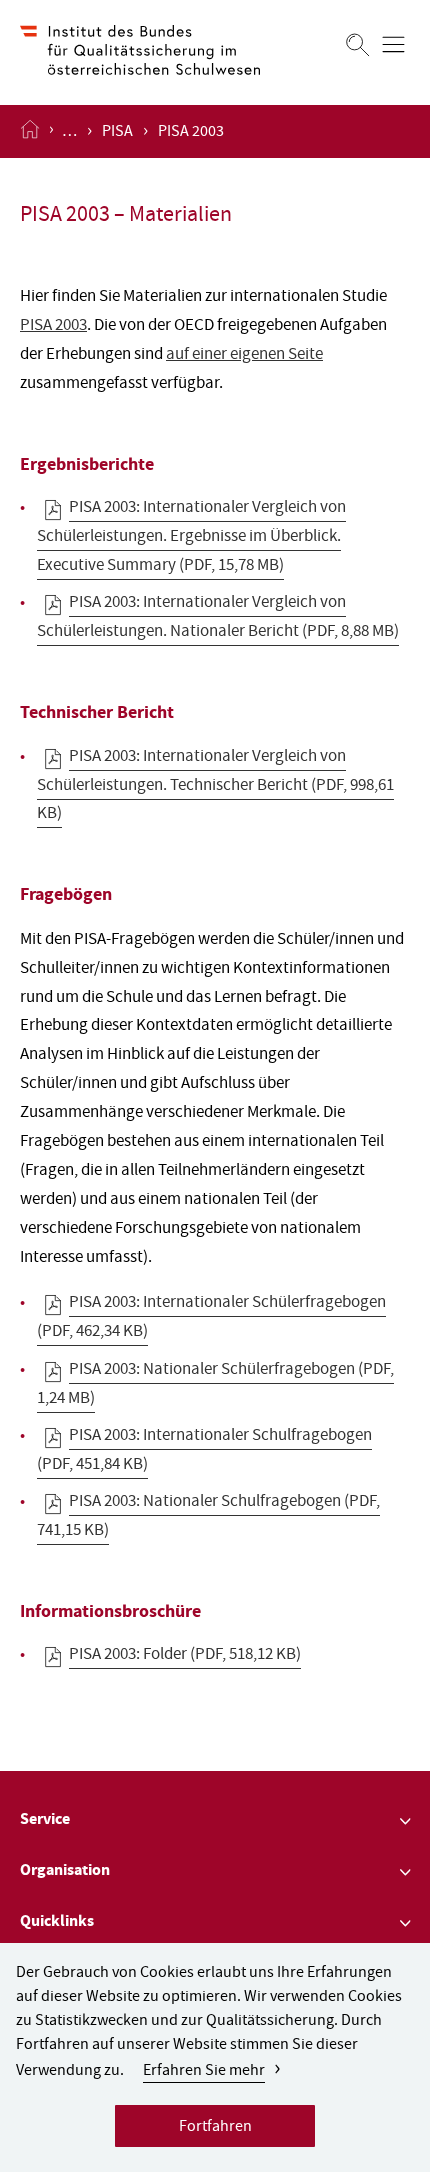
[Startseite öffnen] (30, 131)
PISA (117, 133)
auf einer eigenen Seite (244, 355)
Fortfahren (215, 2128)
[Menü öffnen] (393, 44)
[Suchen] (358, 44)
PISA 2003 (53, 326)
